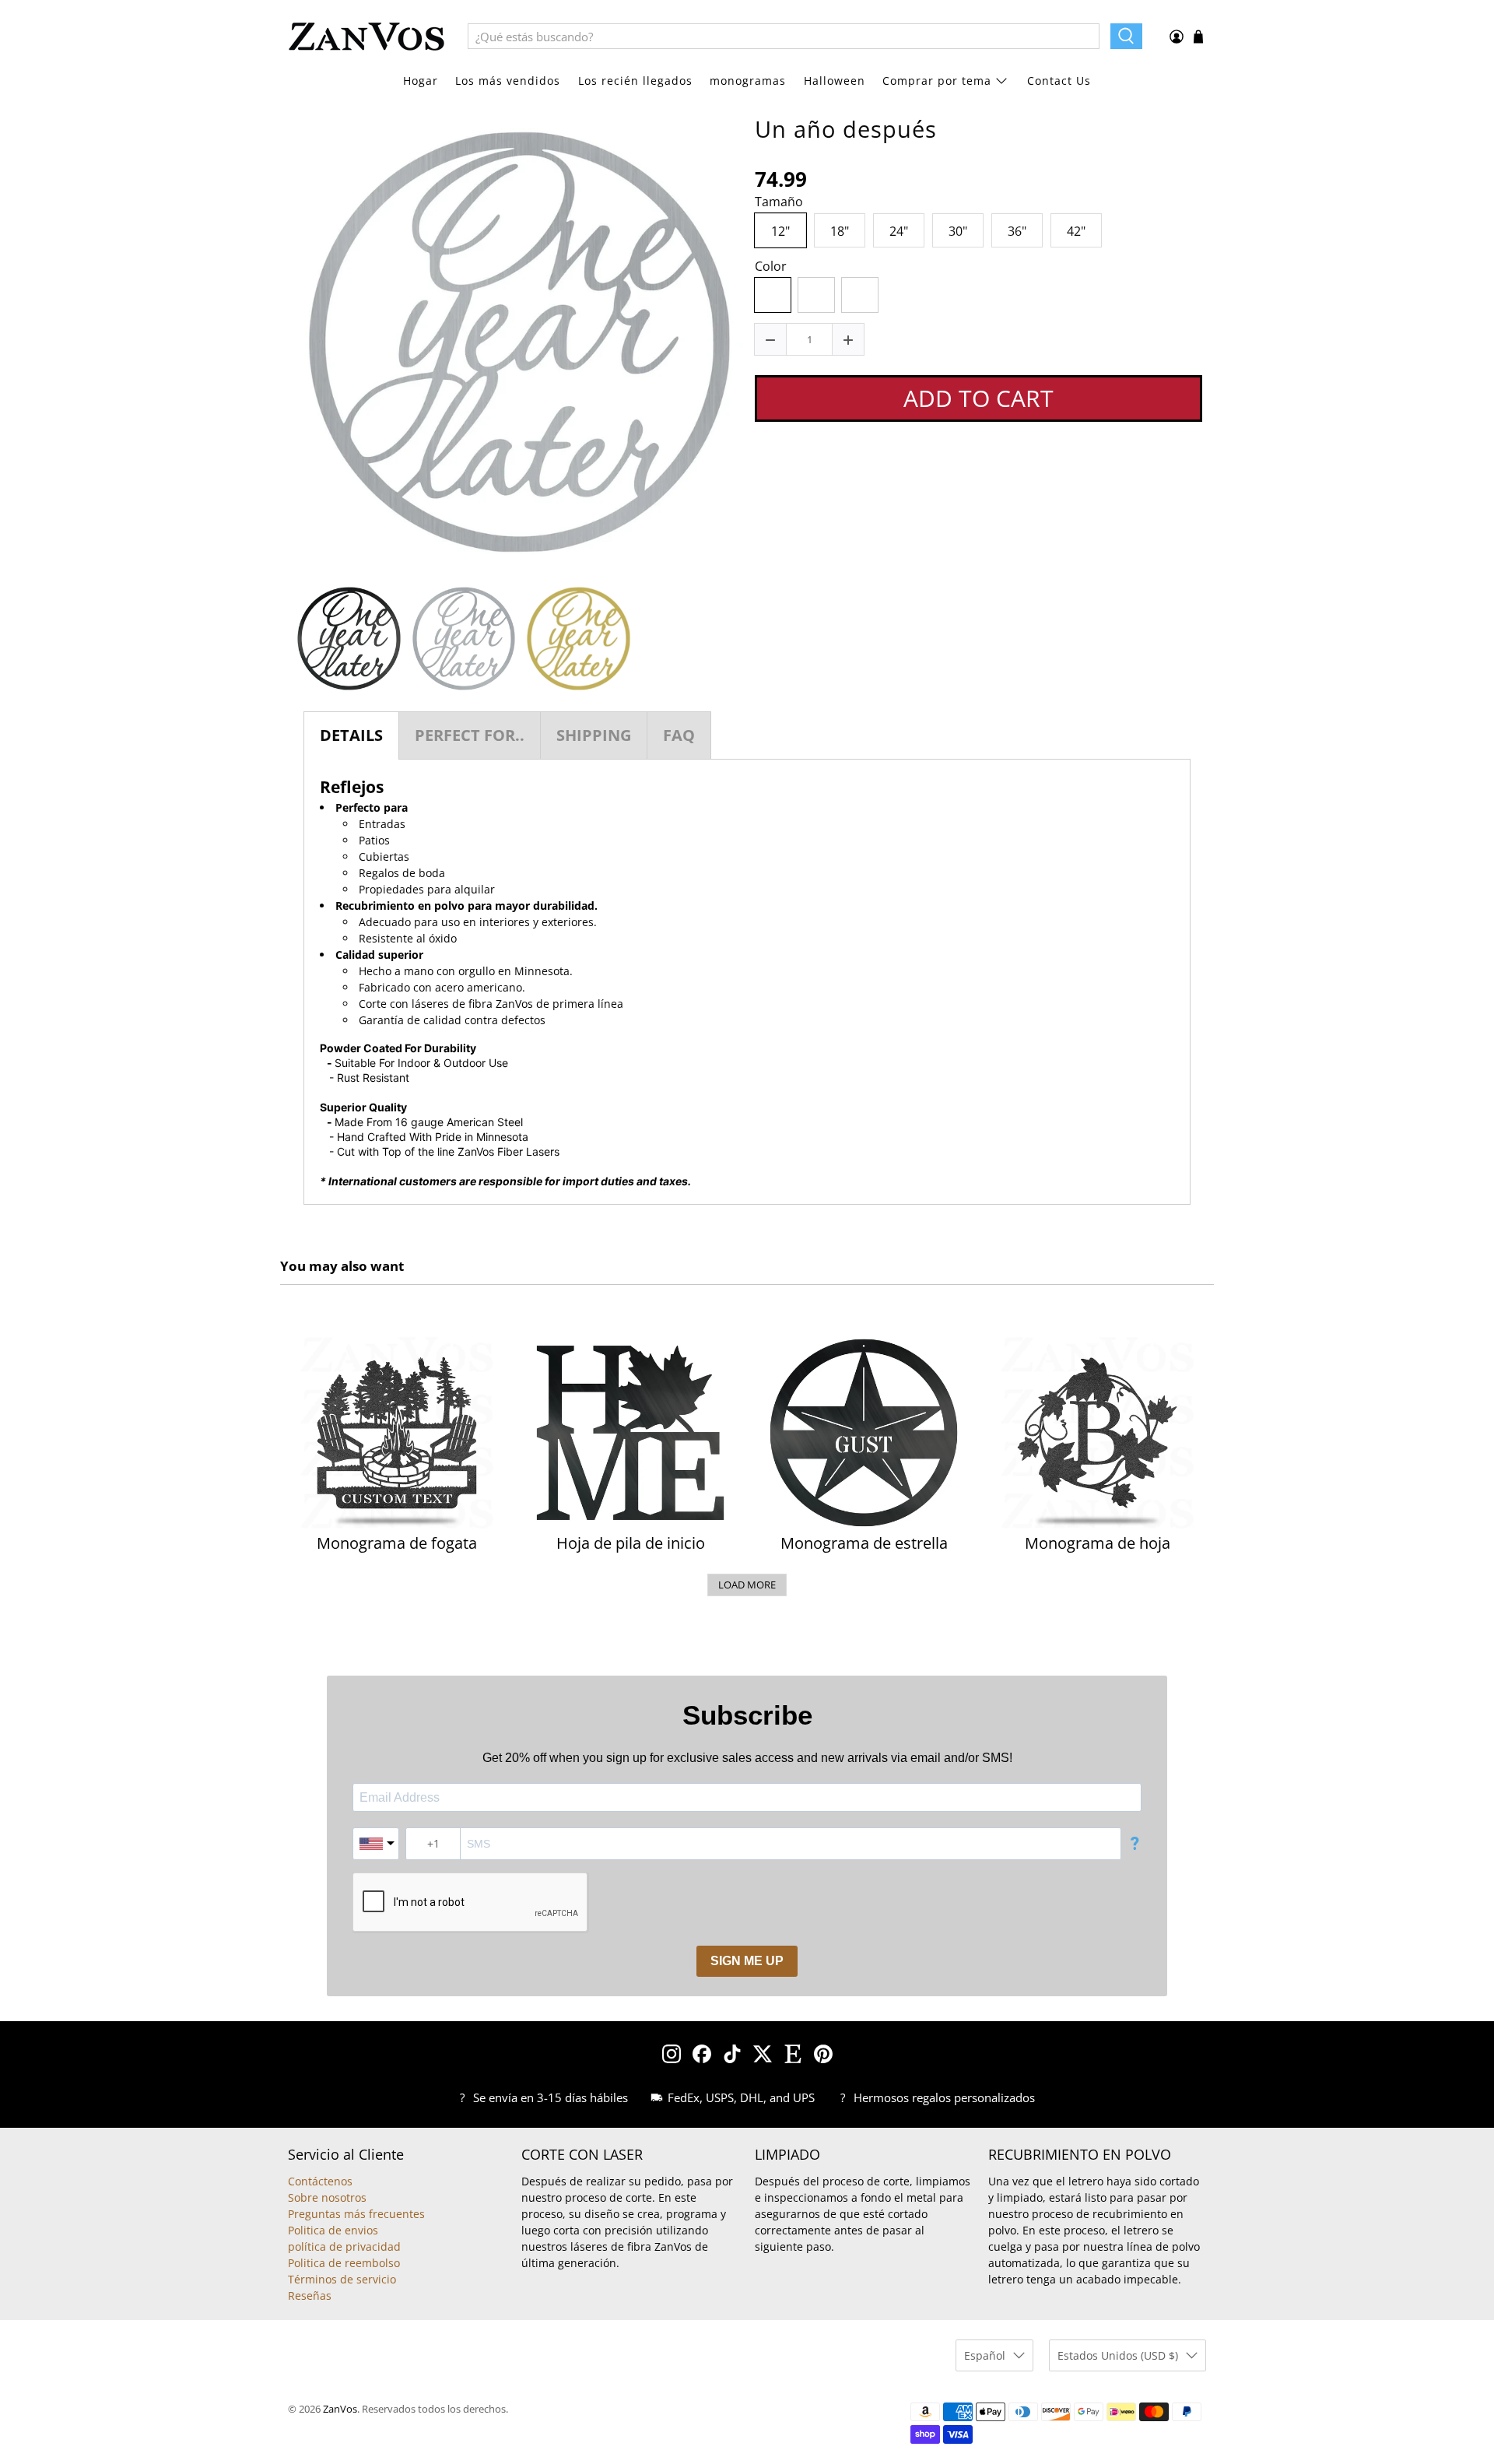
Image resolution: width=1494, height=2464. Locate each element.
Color (771, 267)
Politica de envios (333, 2230)
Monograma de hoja (1098, 1543)
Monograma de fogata (397, 1543)
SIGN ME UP (747, 1961)
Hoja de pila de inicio (631, 1543)
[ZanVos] (366, 37)
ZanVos (340, 2409)
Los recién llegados (635, 81)
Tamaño (779, 202)
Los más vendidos (508, 81)
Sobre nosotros (327, 2197)
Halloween (835, 81)
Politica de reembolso (344, 2263)
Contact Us (1059, 81)
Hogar (421, 81)
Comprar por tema (937, 81)
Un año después (846, 129)
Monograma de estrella (864, 1543)
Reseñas (310, 2296)
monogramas (748, 81)
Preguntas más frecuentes (356, 2214)
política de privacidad (344, 2246)
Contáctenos (320, 2181)
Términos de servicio (342, 2279)
